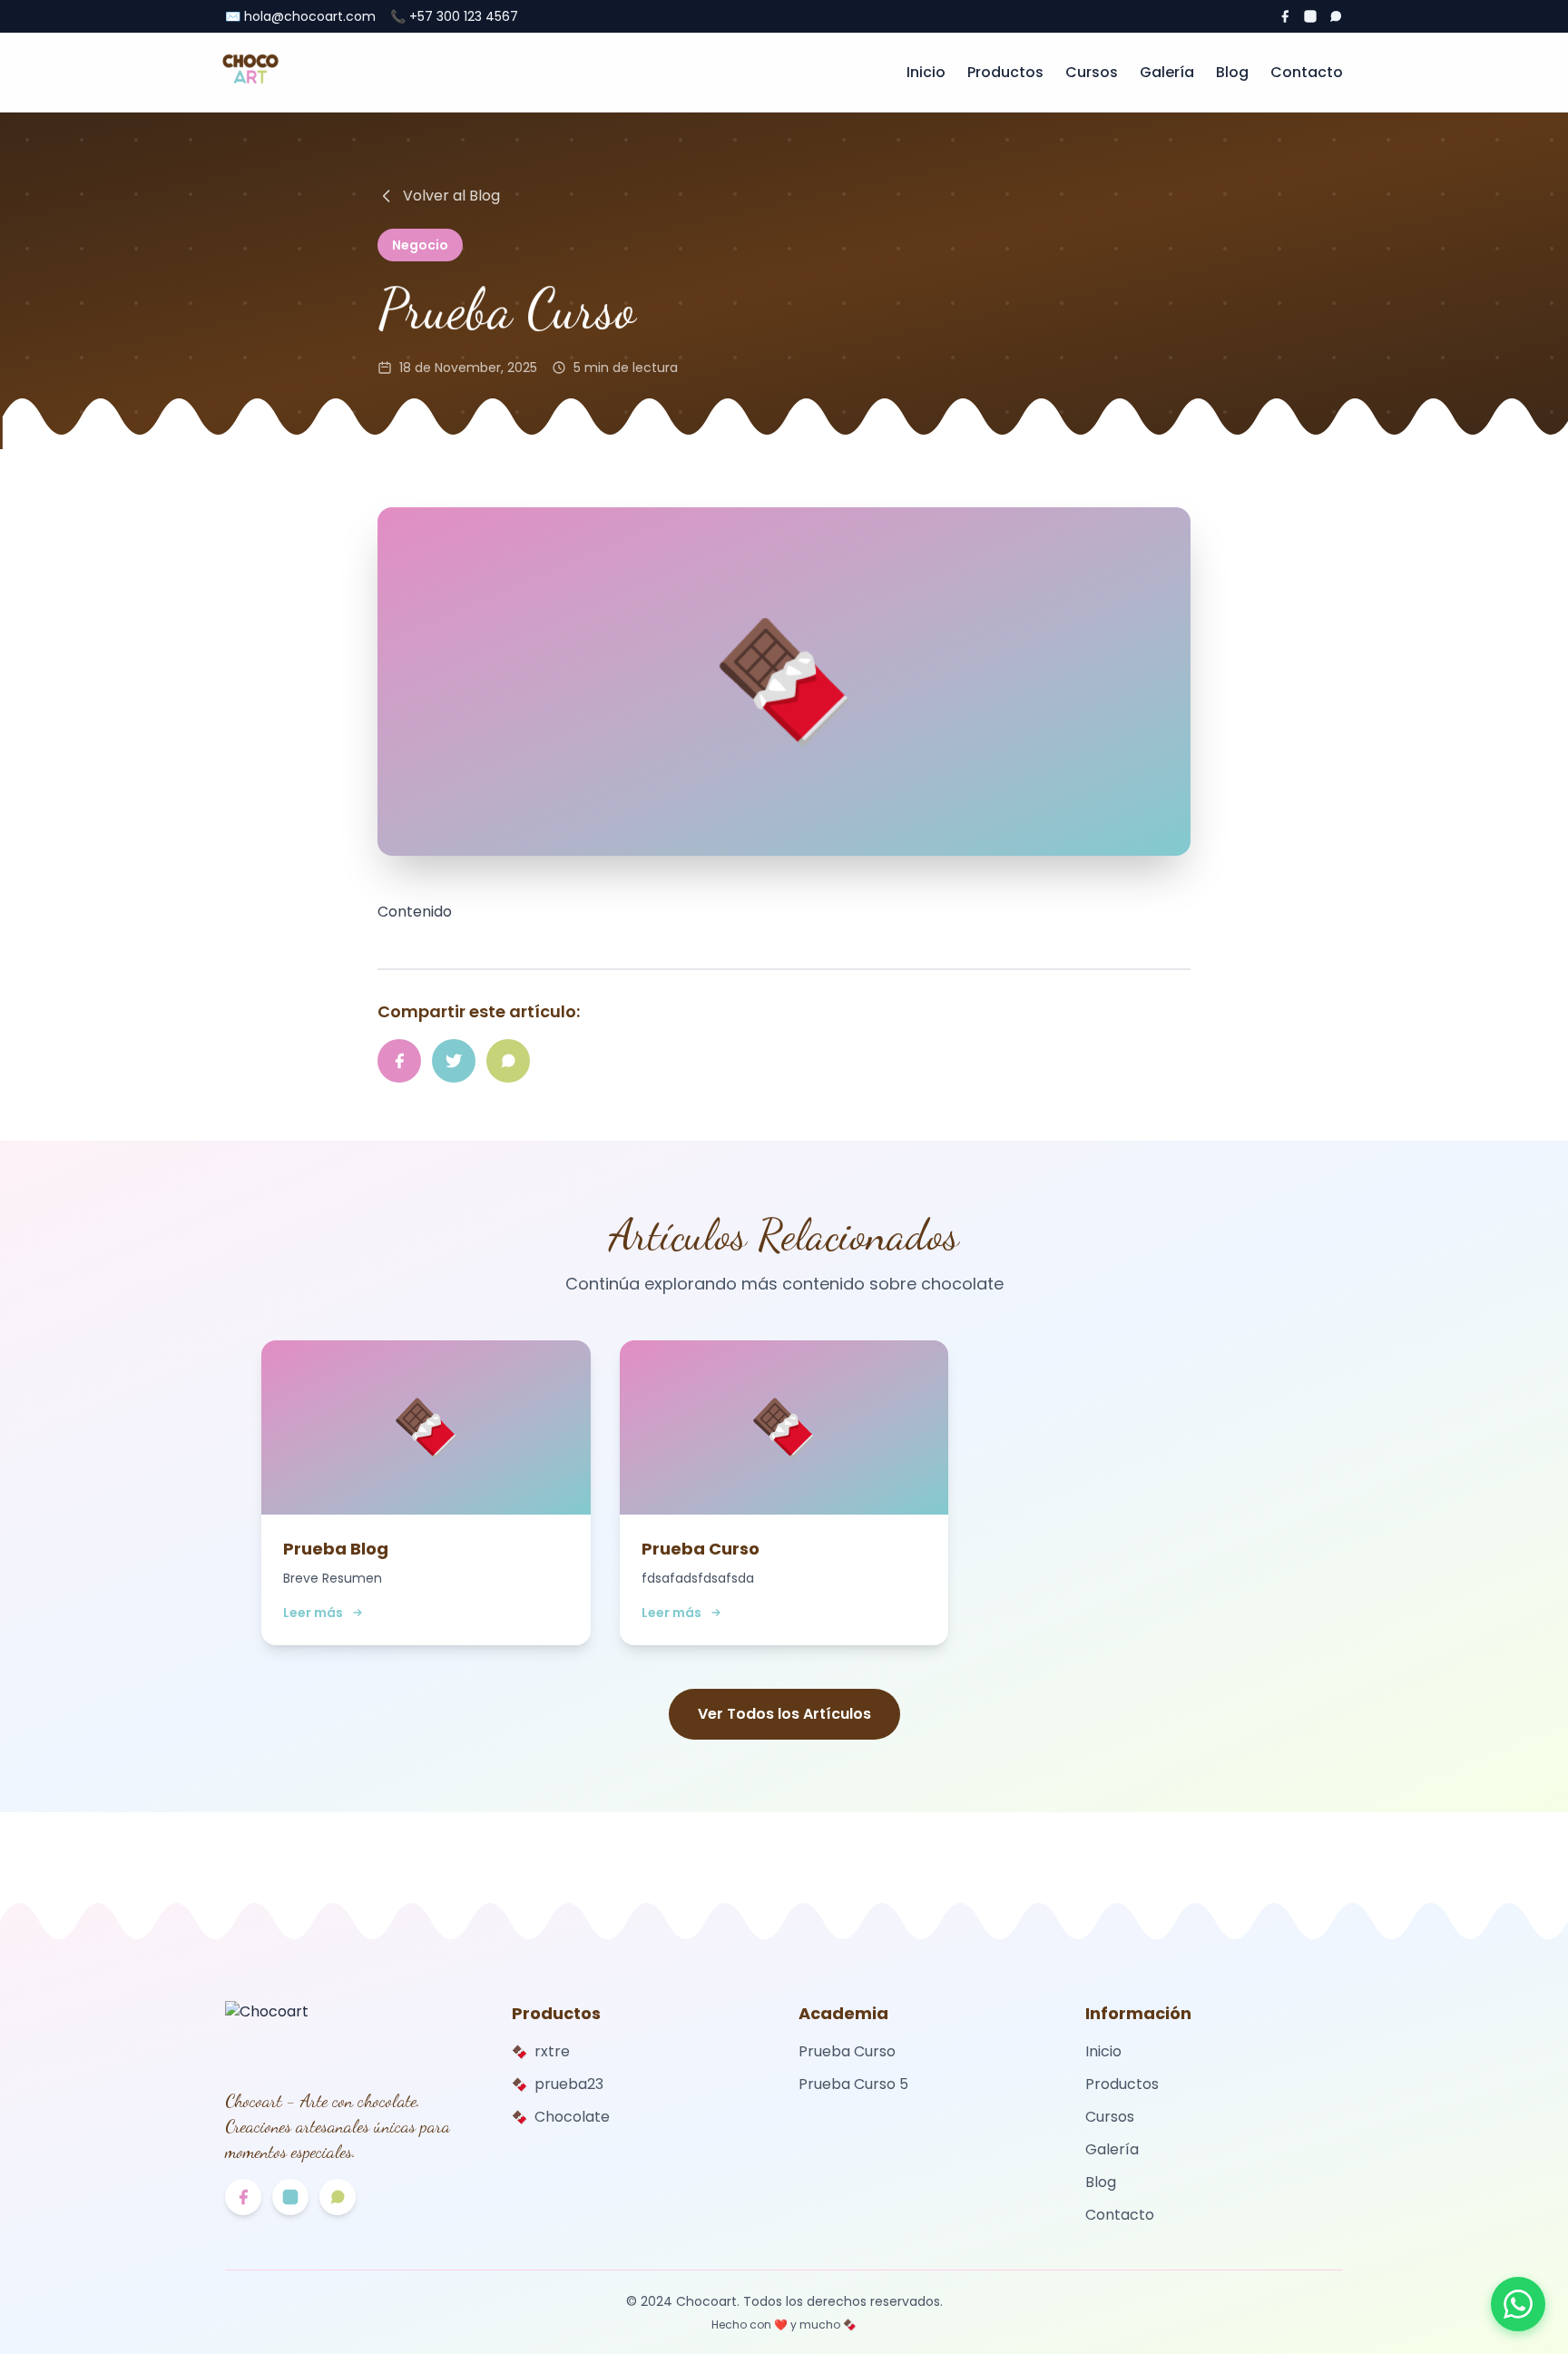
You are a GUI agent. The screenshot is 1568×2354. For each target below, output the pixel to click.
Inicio (926, 72)
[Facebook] (1285, 16)
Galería (1167, 72)
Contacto (1307, 72)
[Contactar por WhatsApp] (1518, 2304)
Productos (1005, 72)
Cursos (1092, 72)
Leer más (313, 1613)
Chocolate (561, 2117)
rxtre (541, 2051)
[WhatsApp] (1336, 16)
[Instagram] (1310, 16)
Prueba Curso (847, 2051)
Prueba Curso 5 (853, 2084)
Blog (1232, 72)
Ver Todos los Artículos (784, 1714)
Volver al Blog (451, 196)
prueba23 (558, 2084)
